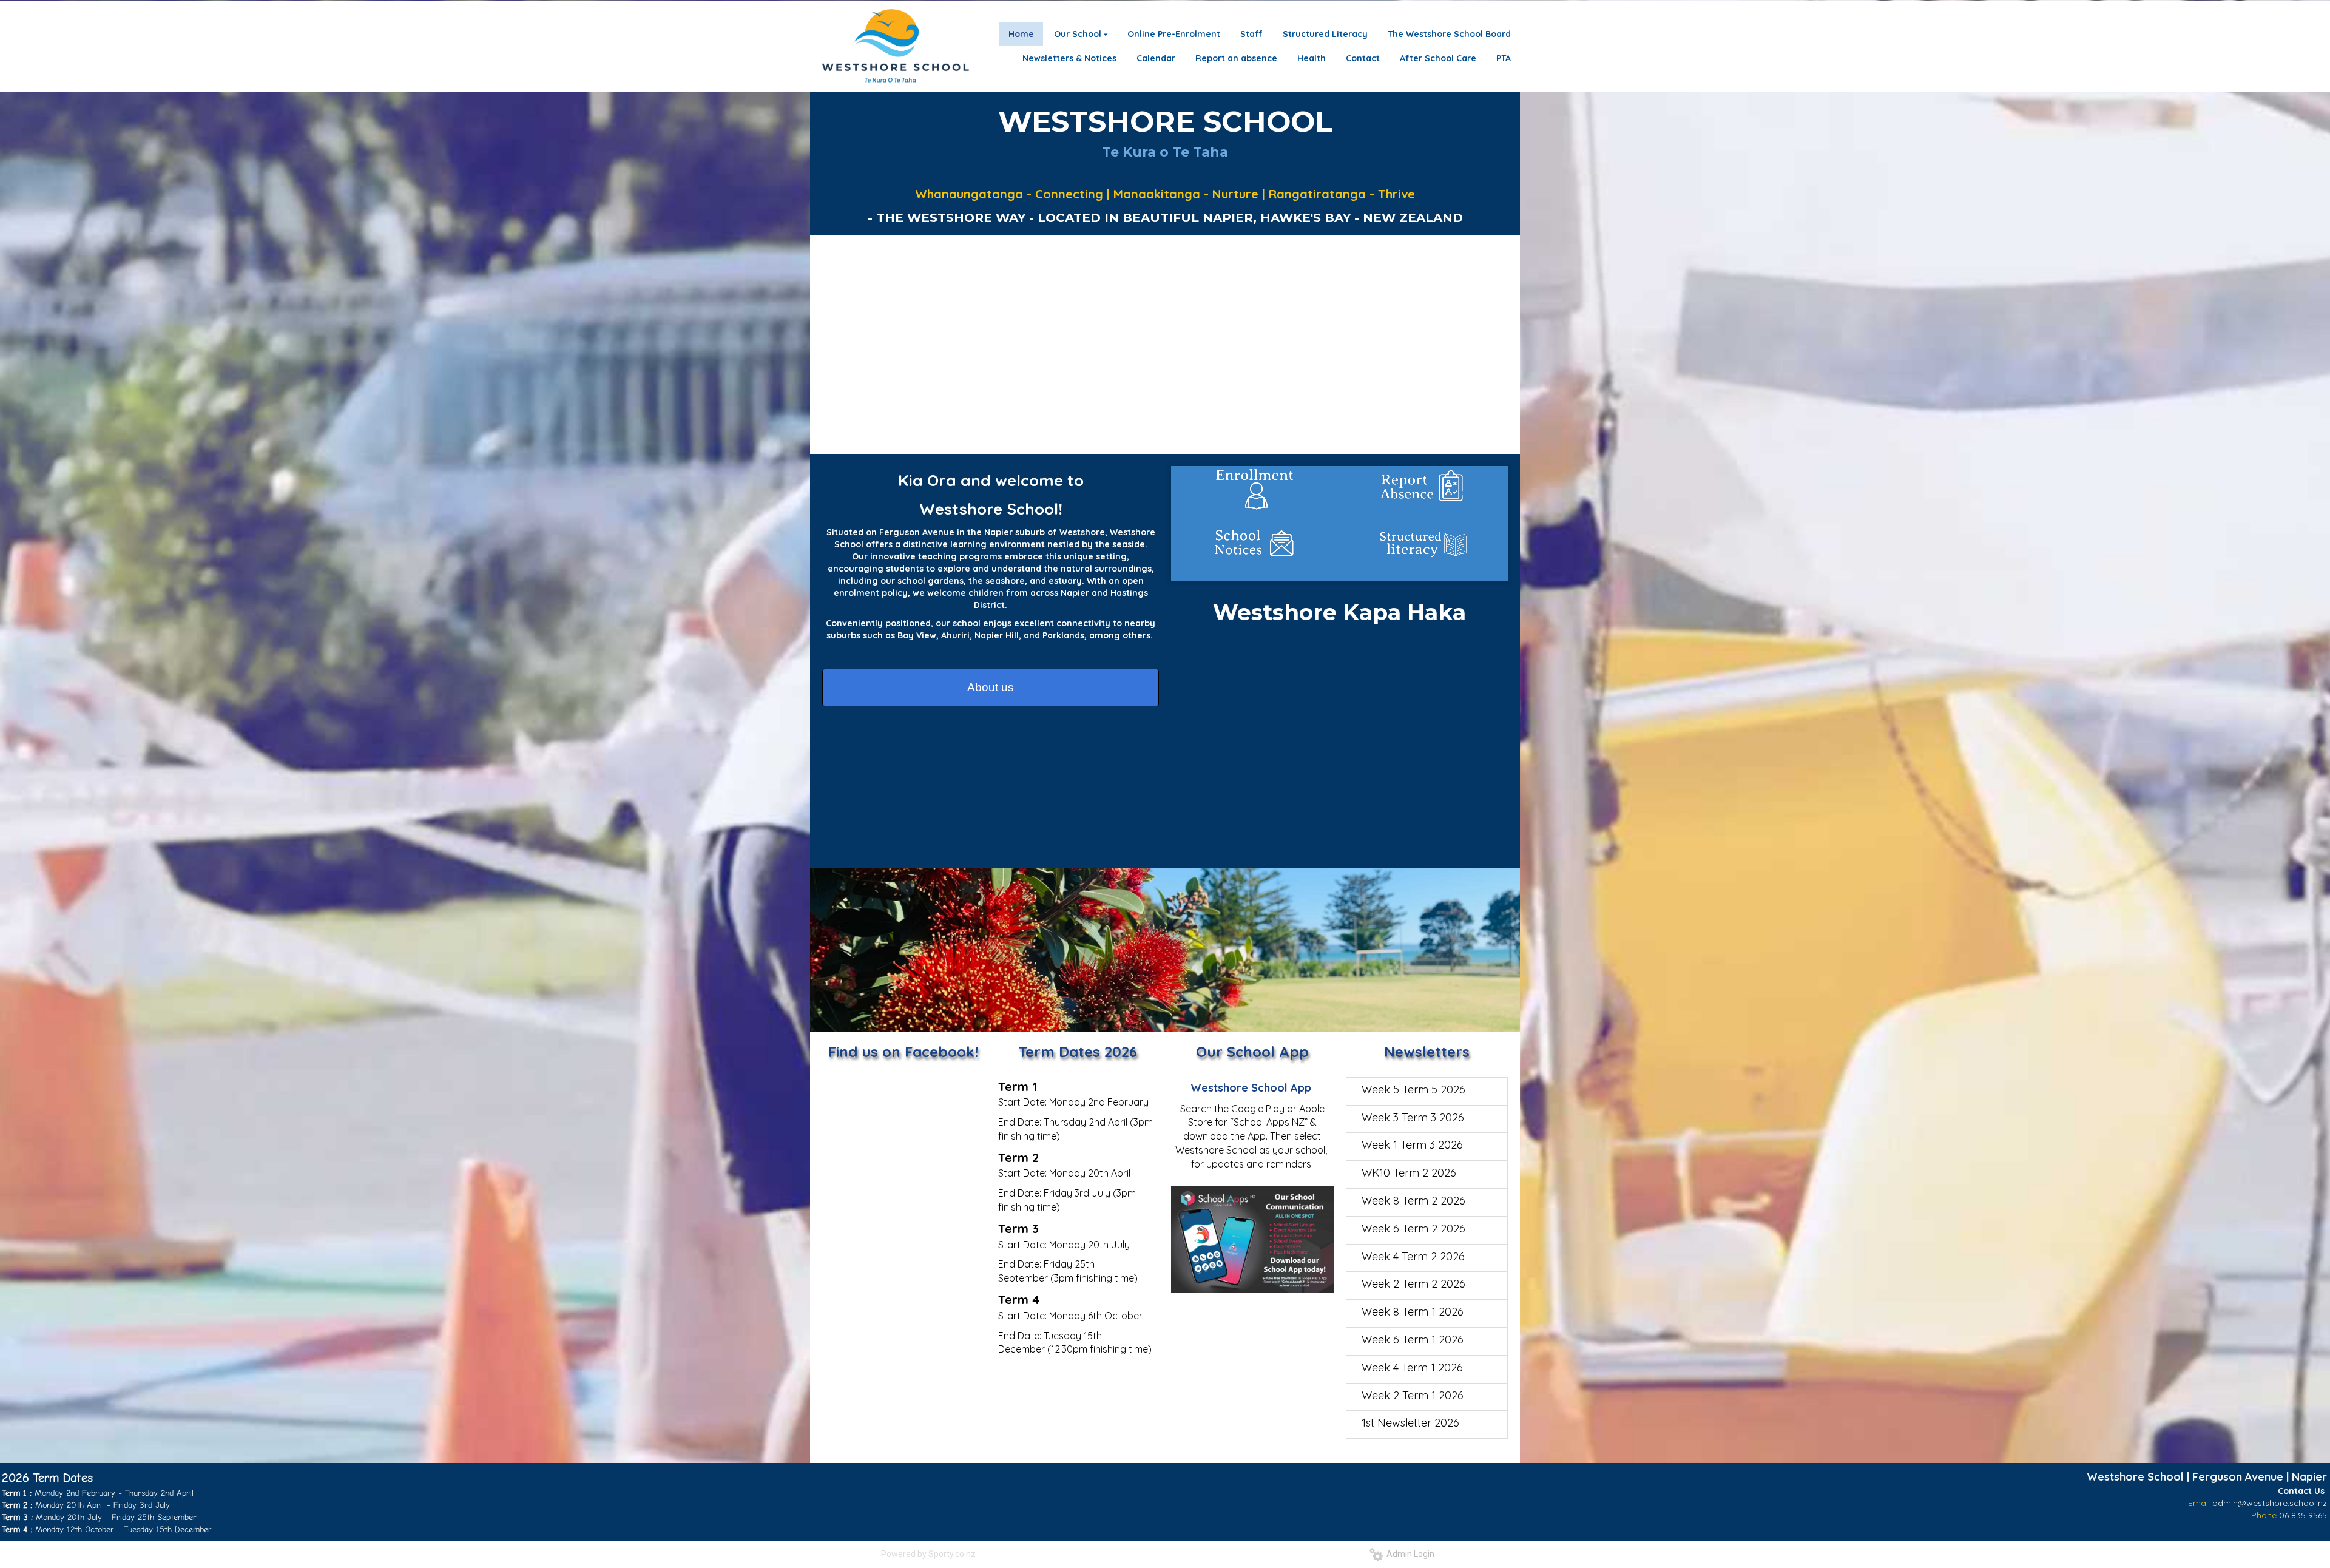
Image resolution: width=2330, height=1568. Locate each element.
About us (991, 687)
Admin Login (1409, 1554)
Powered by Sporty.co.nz (928, 1554)
